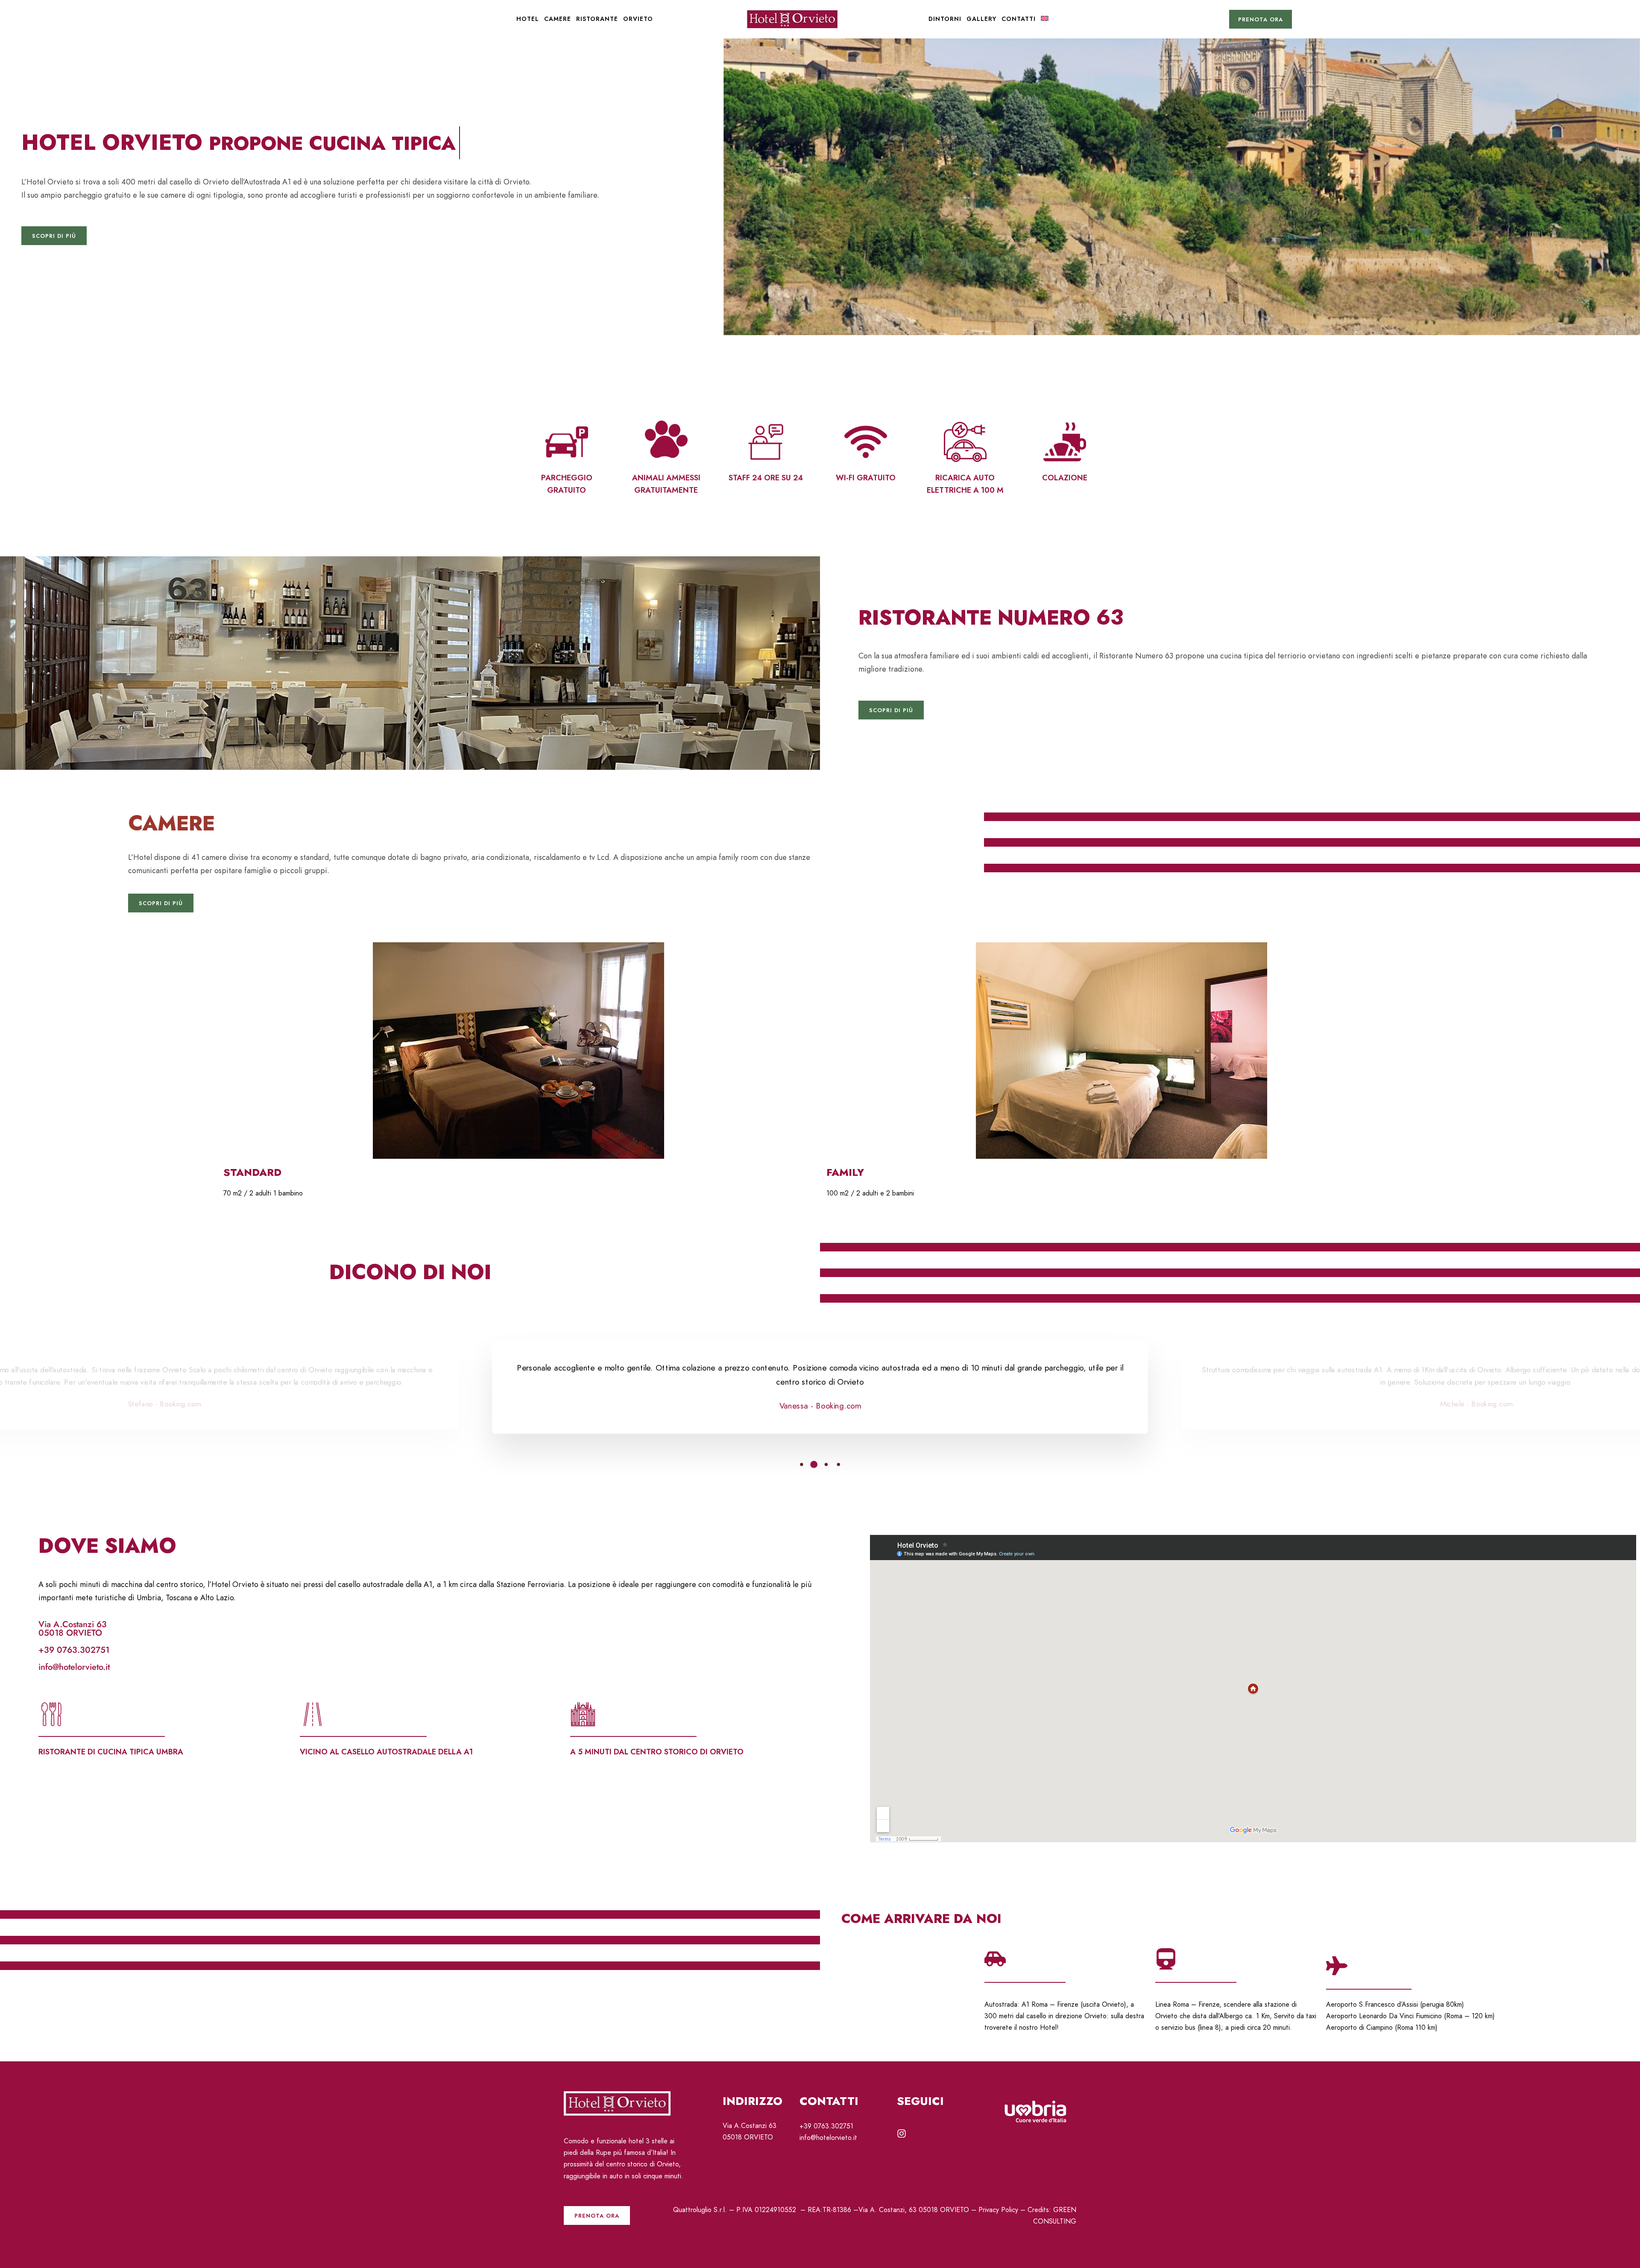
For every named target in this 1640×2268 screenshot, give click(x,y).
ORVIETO (638, 19)
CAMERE (558, 19)
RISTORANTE (597, 19)
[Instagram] (902, 2134)
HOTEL (528, 19)
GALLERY (981, 19)
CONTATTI (1019, 19)
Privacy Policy (998, 2210)
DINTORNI (945, 19)
